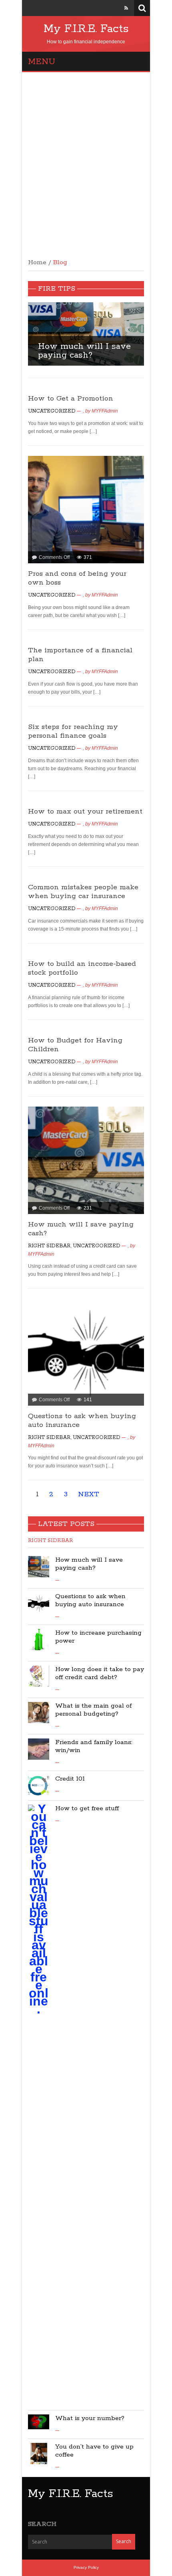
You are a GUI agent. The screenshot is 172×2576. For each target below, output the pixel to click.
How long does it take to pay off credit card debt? (100, 1673)
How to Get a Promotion (71, 399)
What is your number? (90, 2418)
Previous (23, 340)
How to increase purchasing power (98, 1637)
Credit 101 (70, 1779)
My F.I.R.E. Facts (86, 29)
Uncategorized (52, 411)
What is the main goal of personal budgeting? (93, 1710)
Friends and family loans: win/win (94, 1746)
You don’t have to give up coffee (94, 2451)
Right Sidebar (49, 1246)
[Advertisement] (86, 162)
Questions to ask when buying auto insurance (90, 1600)
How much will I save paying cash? (84, 351)
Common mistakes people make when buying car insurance (83, 892)
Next (149, 340)
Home (37, 263)
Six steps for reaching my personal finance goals (73, 731)
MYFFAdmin (105, 411)
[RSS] (126, 8)
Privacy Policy (86, 2567)
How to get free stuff (87, 1808)
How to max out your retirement (85, 811)
